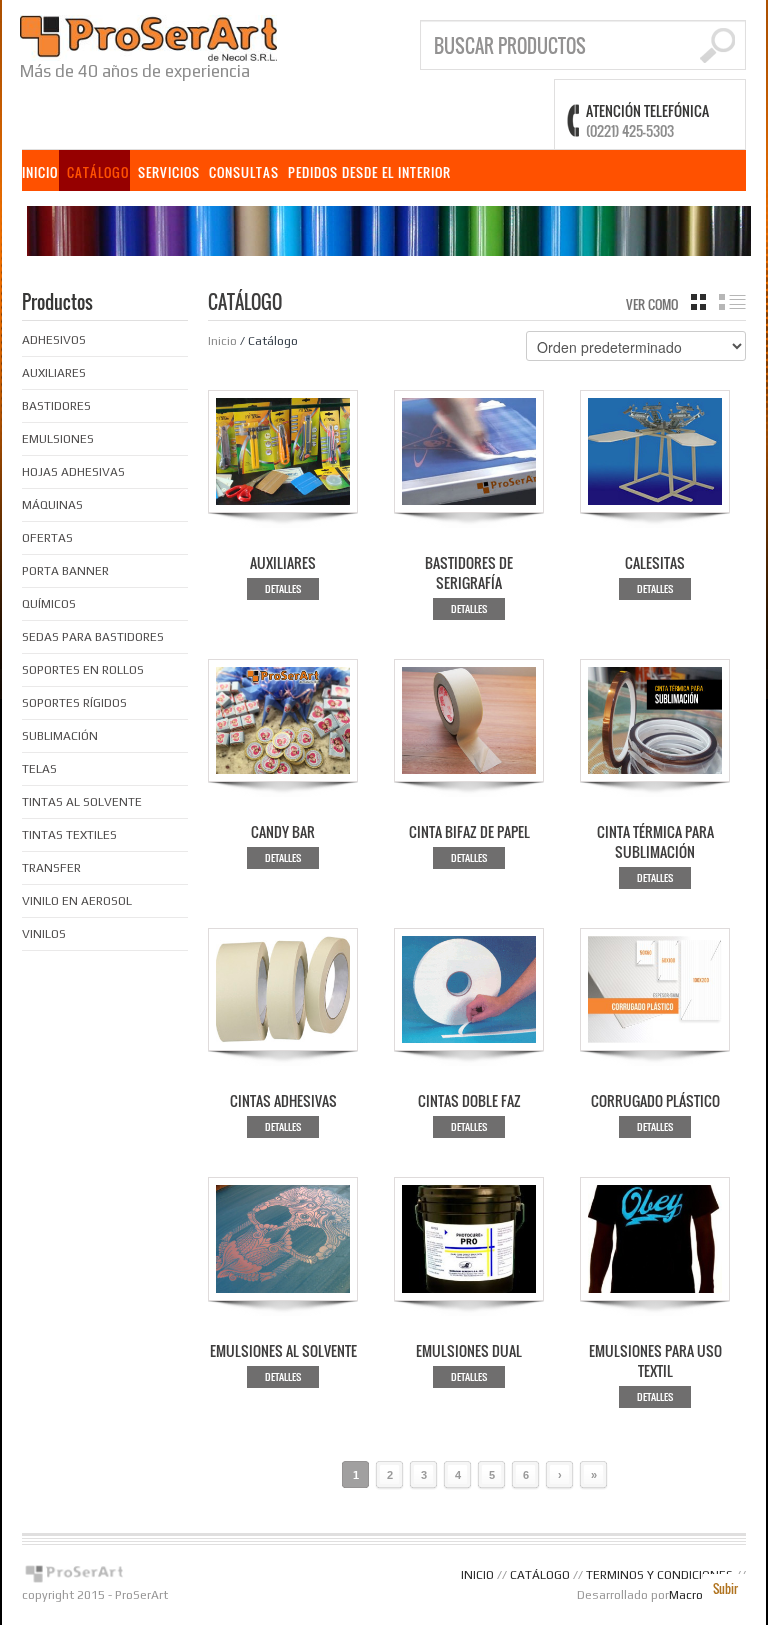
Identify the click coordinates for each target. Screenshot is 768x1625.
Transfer (51, 868)
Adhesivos (54, 340)
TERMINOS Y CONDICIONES (659, 1575)
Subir (725, 1588)
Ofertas (47, 538)
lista (732, 302)
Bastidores (56, 406)
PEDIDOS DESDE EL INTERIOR (369, 172)
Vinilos (44, 934)
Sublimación (60, 736)
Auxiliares (54, 373)
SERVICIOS (169, 172)
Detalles (283, 588)
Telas (39, 769)
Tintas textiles (69, 835)
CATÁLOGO (98, 172)
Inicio (222, 341)
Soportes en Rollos (83, 670)
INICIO (40, 172)
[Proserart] (148, 36)
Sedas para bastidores (93, 637)
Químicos (49, 604)
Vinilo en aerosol (77, 901)
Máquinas (52, 505)
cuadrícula (698, 302)
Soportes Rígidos (74, 703)
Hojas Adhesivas (73, 472)
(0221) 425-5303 (630, 130)
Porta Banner (65, 571)
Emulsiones (58, 439)
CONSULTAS (244, 172)
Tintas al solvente (82, 802)
